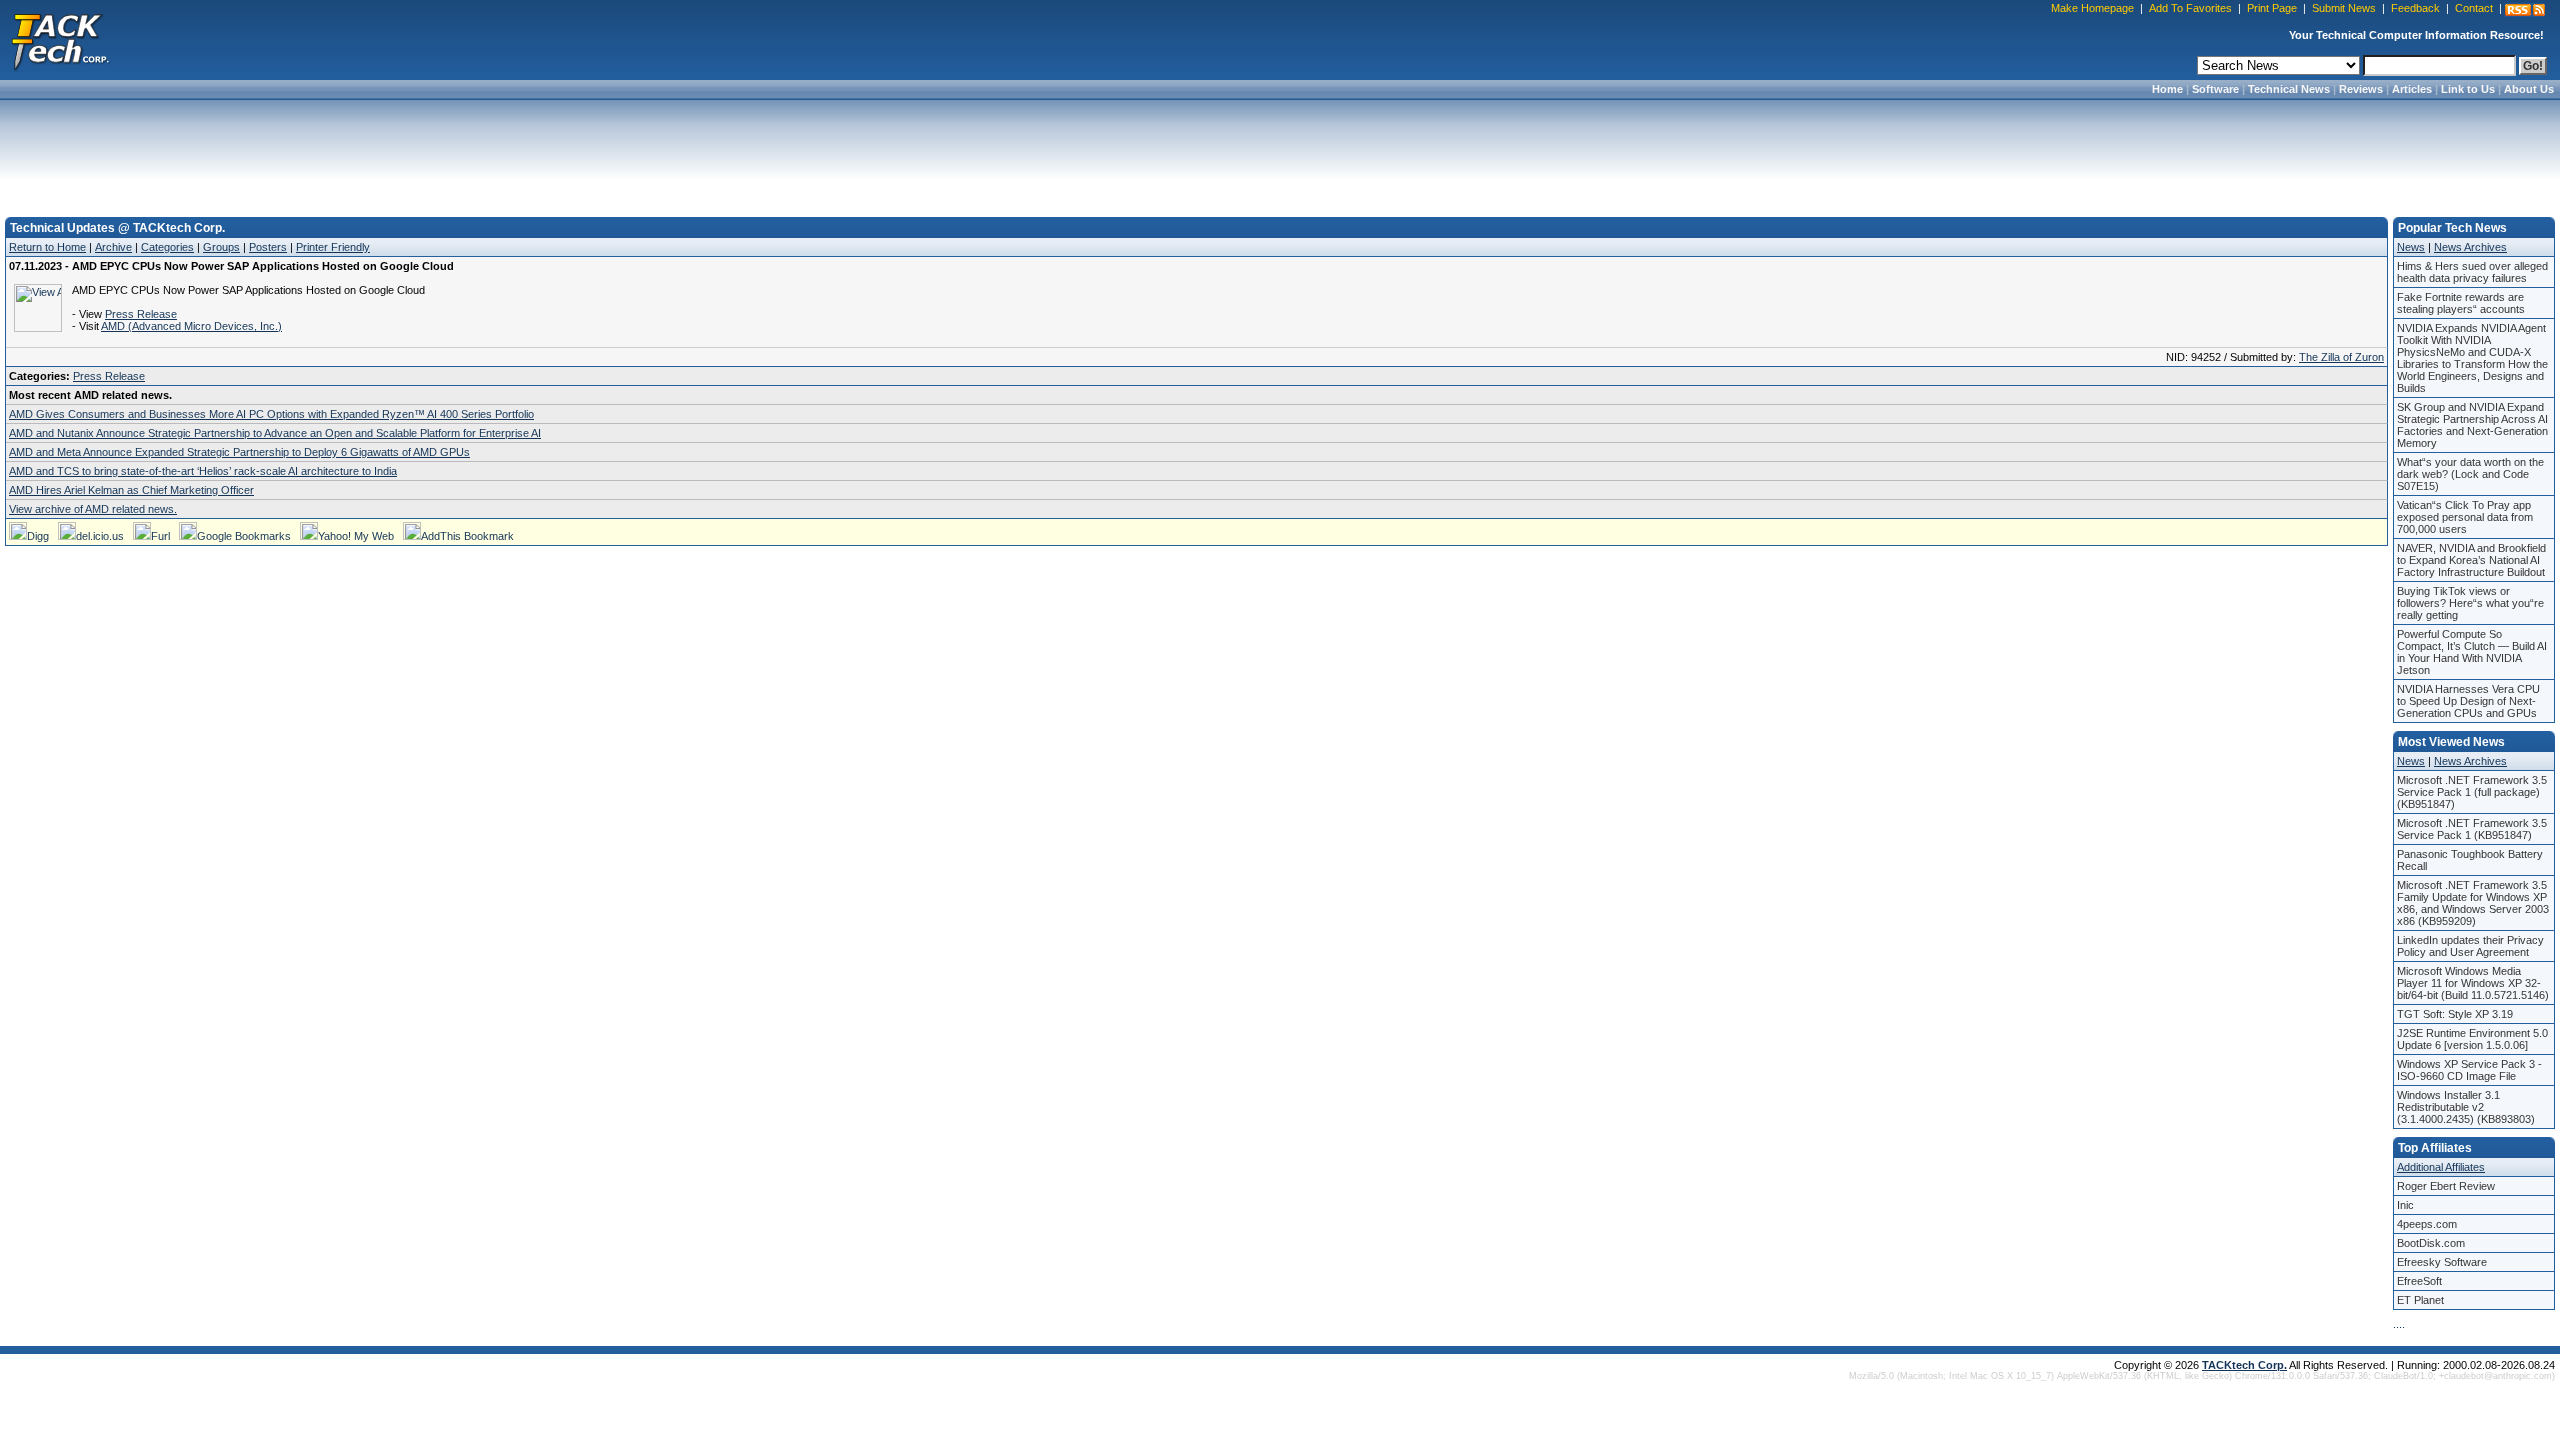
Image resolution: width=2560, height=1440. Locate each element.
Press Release (141, 314)
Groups (221, 247)
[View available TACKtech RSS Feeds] (2525, 10)
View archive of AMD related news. (93, 509)
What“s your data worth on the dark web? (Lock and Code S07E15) (2470, 474)
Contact (2474, 8)
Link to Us (2468, 89)
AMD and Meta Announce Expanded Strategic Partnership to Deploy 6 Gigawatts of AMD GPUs (239, 452)
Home (2167, 89)
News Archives (2470, 247)
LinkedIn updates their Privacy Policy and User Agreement (2470, 946)
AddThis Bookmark (467, 536)
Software (2215, 89)
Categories (167, 247)
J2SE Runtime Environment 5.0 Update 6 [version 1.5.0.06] (2472, 1039)
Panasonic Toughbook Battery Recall (2470, 860)
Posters (268, 247)
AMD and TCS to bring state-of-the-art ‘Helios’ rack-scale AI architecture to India (203, 471)
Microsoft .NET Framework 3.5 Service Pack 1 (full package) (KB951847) (2472, 792)
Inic (2405, 1205)
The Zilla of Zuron (2341, 357)
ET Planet (2420, 1300)
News (2411, 247)
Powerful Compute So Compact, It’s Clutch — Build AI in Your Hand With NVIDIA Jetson (2472, 652)
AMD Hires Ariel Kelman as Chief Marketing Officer (131, 490)
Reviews (2361, 89)
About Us (2529, 89)
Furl (160, 536)
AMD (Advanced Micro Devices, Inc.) (191, 326)
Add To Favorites (2190, 8)
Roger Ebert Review (2446, 1186)
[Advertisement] (1280, 152)
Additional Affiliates (2441, 1167)
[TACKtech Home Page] (60, 40)
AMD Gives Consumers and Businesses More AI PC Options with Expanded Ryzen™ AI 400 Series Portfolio (271, 414)
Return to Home (47, 247)
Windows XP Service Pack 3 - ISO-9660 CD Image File (2469, 1070)
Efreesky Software (2442, 1262)
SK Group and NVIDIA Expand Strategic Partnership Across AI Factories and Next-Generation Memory (2472, 425)
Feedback (2415, 8)
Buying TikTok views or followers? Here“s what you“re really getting (2470, 603)
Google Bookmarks (244, 536)
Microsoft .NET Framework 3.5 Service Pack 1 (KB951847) (2472, 829)
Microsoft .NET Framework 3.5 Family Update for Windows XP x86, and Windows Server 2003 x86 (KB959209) (2473, 903)
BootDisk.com (2431, 1243)
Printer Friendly (333, 247)
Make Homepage (2092, 8)
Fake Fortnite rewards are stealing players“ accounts (2461, 303)
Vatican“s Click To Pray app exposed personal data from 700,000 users (2465, 517)
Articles (2412, 89)
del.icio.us (100, 536)
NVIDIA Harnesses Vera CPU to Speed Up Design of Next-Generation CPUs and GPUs (2468, 701)
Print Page (2272, 8)
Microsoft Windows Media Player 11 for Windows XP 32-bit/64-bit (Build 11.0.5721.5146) (2473, 983)
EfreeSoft (2419, 1281)
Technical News (2289, 89)
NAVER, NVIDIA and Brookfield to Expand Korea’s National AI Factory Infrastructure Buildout (2471, 560)
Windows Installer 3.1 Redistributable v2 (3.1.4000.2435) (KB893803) (2466, 1107)
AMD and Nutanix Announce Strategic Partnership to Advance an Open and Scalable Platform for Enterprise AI (275, 433)
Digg (38, 536)
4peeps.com (2427, 1224)
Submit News (2344, 8)
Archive (113, 247)
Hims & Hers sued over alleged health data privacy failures (2472, 272)
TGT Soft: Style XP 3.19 (2455, 1014)
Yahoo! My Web (356, 536)
